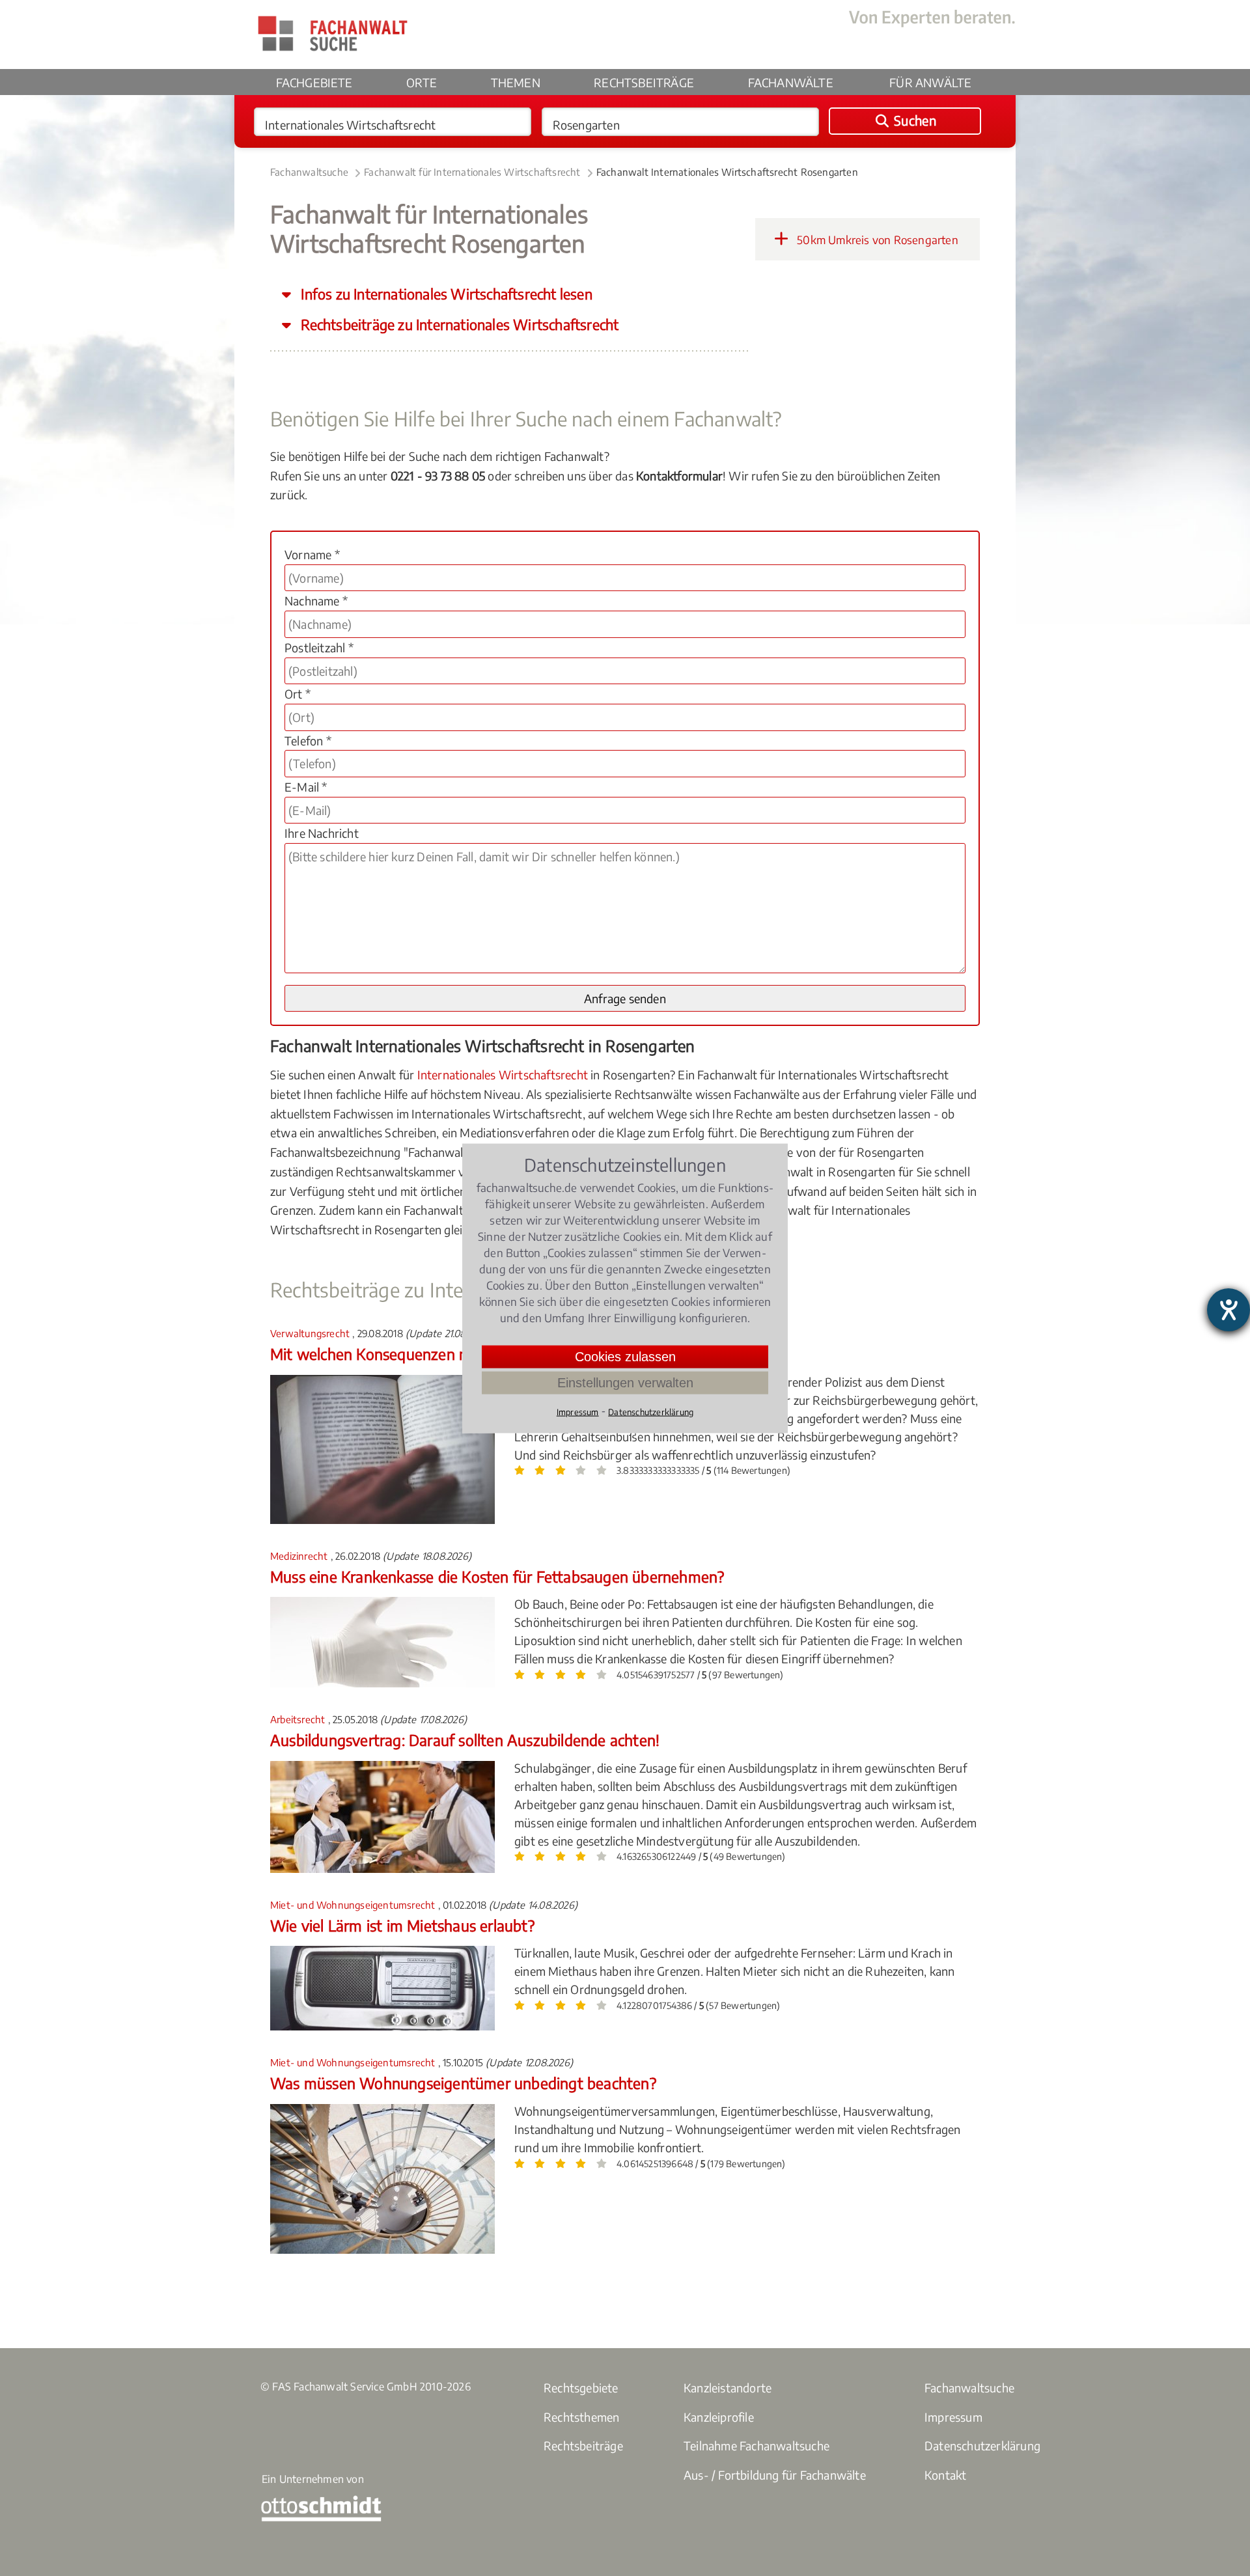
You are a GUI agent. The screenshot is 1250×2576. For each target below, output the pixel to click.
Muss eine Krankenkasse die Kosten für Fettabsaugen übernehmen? (497, 1576)
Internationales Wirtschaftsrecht (503, 1074)
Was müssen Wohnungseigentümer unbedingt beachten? (463, 2083)
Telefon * (308, 741)
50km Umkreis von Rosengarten (876, 240)
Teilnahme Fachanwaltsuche (757, 2445)
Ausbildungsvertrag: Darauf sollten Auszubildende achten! (465, 1740)
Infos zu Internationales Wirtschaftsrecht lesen (445, 294)
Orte (422, 82)
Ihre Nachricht (322, 833)
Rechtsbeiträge (644, 82)
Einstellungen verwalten (625, 1382)
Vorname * (312, 554)
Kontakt (945, 2475)
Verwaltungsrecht (311, 1333)
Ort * (298, 694)
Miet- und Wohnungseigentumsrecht (354, 1905)
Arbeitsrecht (299, 1719)
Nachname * (316, 601)
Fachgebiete (314, 82)
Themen (516, 82)
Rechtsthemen (581, 2417)
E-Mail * (306, 787)
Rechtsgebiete (581, 2388)
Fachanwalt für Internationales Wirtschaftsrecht (472, 172)
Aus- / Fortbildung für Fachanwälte (775, 2475)
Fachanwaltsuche (309, 172)
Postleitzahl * (319, 647)
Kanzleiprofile (719, 2417)
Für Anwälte (930, 82)
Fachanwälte (791, 82)
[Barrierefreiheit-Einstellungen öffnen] (1229, 1310)
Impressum (953, 2417)
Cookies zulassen (625, 1356)
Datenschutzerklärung (982, 2445)
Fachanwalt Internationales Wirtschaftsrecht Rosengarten (727, 172)
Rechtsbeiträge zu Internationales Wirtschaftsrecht (458, 325)
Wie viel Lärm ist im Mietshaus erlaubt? (402, 1925)
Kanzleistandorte (728, 2388)
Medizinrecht (300, 1556)
